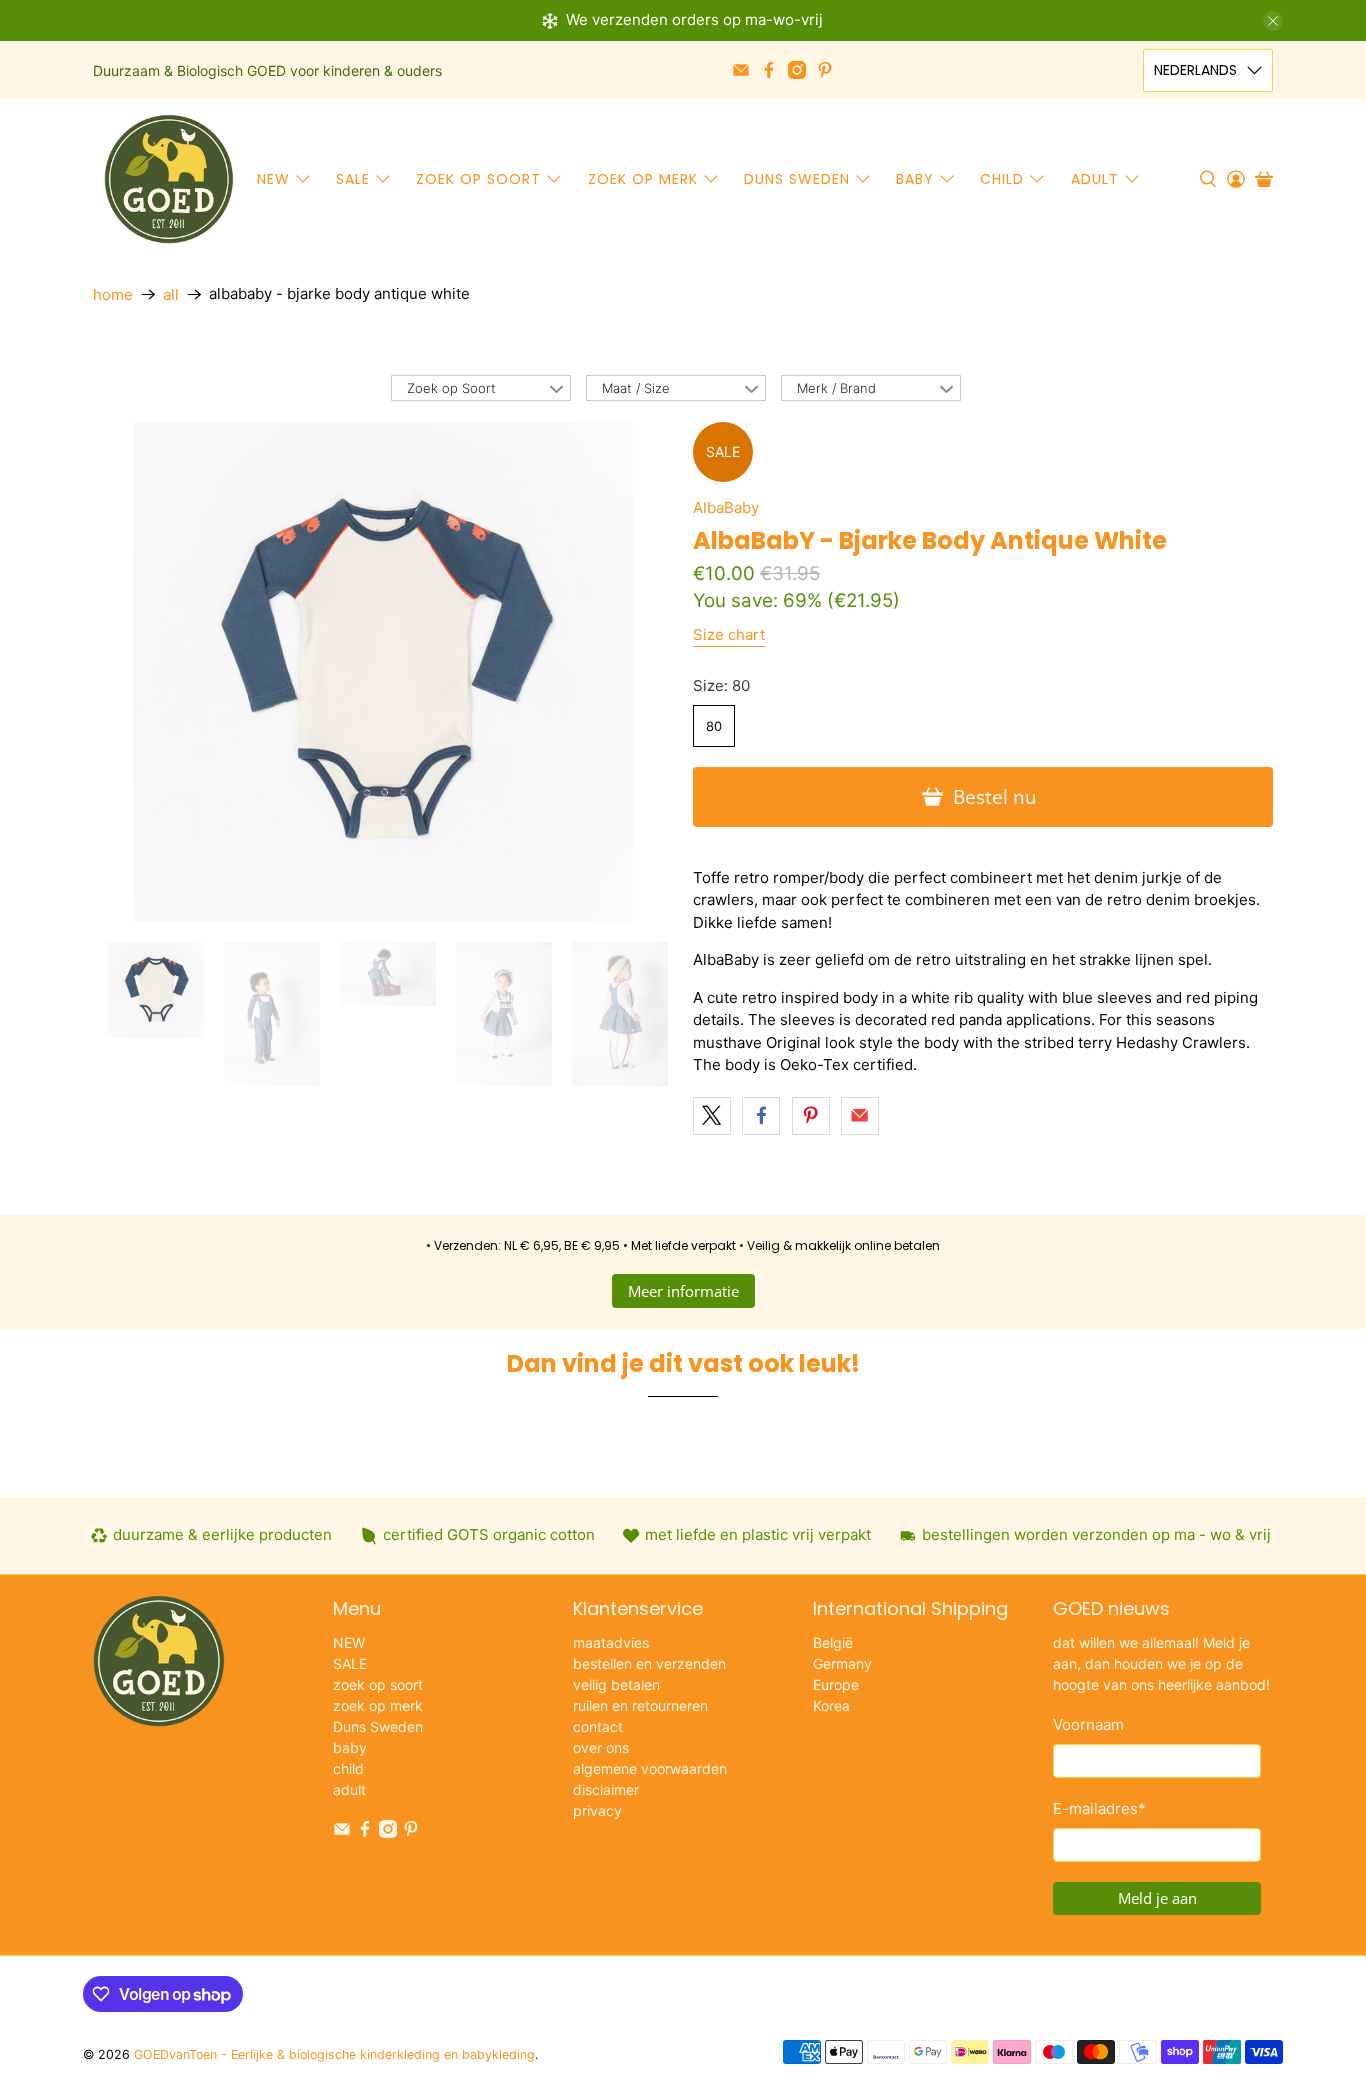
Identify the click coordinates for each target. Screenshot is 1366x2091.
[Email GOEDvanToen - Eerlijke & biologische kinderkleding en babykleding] (741, 70)
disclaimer (606, 1789)
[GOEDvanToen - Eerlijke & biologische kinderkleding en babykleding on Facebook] (769, 70)
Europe (836, 1684)
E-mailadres (1099, 1808)
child (1002, 179)
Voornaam (1088, 1724)
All (171, 294)
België (833, 1642)
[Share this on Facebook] (761, 1116)
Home (113, 294)
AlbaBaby (726, 507)
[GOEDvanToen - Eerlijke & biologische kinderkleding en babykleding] (169, 179)
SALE (353, 179)
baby (915, 179)
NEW (273, 179)
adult (1095, 179)
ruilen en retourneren (640, 1705)
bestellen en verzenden (649, 1663)
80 (714, 726)
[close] (1273, 21)
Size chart (729, 634)
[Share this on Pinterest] (811, 1116)
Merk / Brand (836, 388)
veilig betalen (616, 1684)
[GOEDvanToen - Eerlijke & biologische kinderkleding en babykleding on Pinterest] (825, 70)
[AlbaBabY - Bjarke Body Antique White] (383, 672)
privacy (597, 1810)
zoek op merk (643, 179)
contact (598, 1726)
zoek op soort (478, 179)
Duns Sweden (797, 179)
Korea (831, 1705)
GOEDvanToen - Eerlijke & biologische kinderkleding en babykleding (334, 2054)
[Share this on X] (712, 1116)
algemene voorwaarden (650, 1768)
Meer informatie (683, 1291)
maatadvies (611, 1642)
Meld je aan (1157, 1898)
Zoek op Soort (451, 388)
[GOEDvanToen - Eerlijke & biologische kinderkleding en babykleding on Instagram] (797, 70)
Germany (842, 1663)
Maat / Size (636, 388)
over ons (601, 1747)
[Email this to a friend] (860, 1116)
